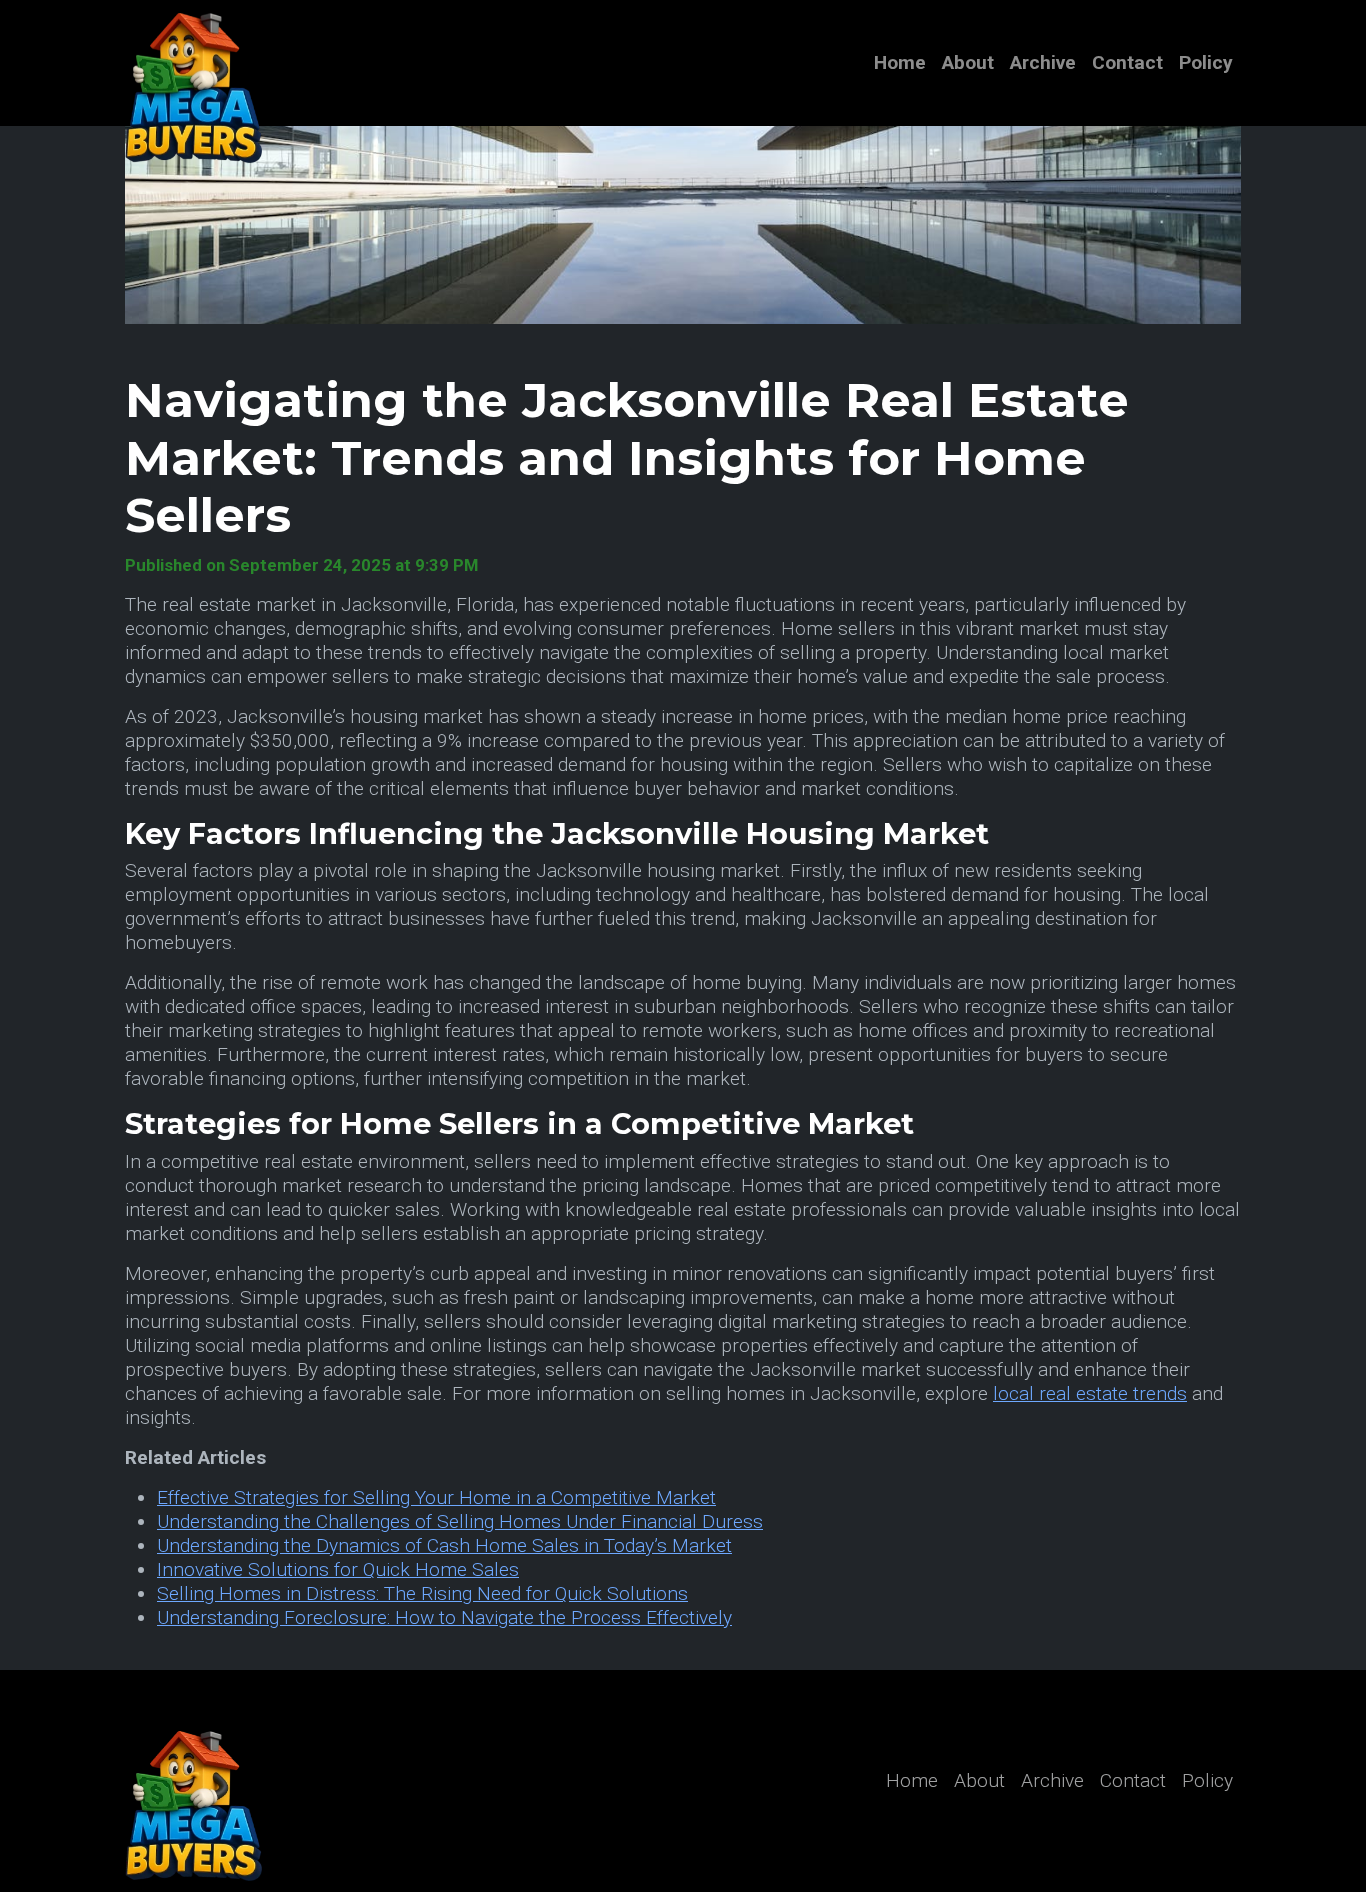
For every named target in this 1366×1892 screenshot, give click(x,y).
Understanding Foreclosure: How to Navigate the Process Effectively (444, 1617)
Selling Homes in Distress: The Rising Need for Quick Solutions (422, 1593)
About (968, 62)
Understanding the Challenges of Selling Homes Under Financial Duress (460, 1521)
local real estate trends (1090, 1393)
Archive (1043, 62)
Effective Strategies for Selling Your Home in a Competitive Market (436, 1497)
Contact (1127, 62)
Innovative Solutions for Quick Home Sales (338, 1569)
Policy (1206, 62)
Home (900, 62)
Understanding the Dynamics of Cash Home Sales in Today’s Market (444, 1545)
